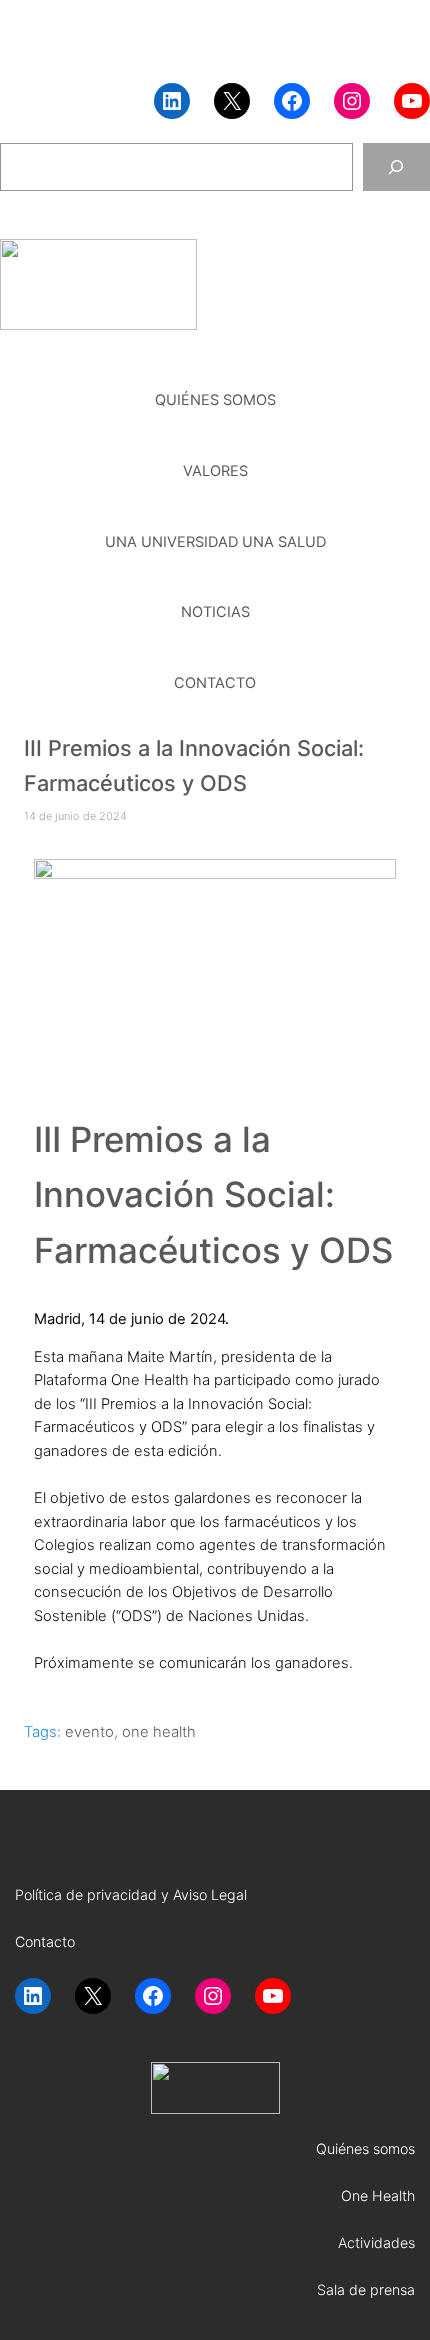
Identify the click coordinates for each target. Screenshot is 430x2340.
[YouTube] (412, 101)
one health (159, 1732)
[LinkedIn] (172, 101)
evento (89, 1732)
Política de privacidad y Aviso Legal (131, 1894)
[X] (232, 101)
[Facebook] (292, 101)
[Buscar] (396, 167)
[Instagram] (352, 101)
